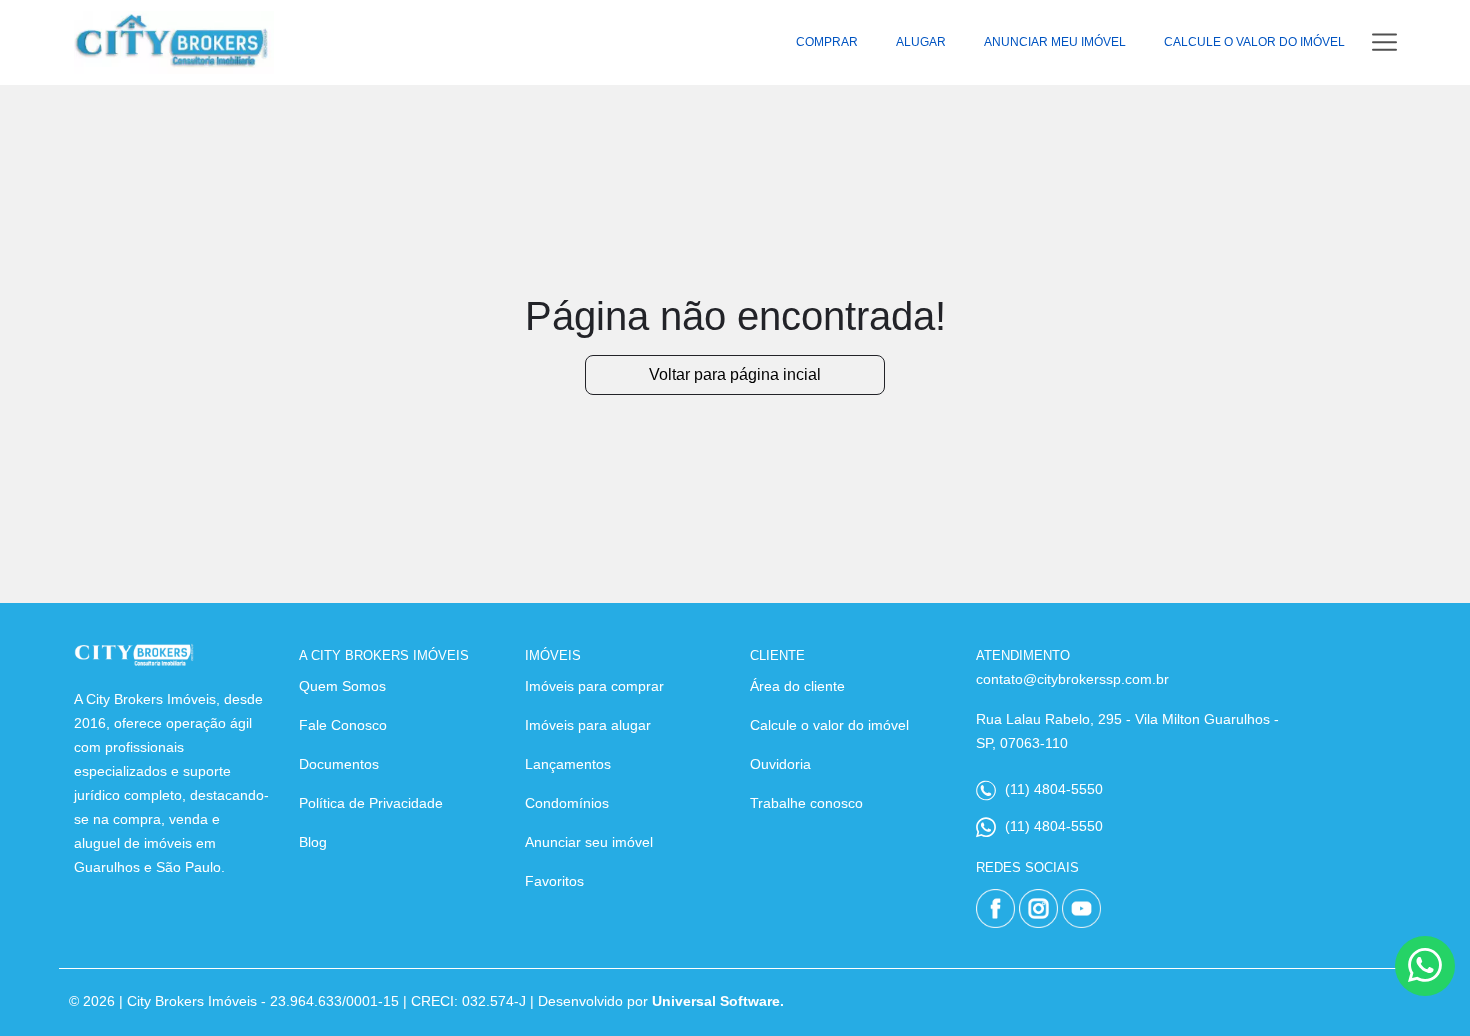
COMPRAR (827, 42)
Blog (313, 842)
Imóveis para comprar (594, 686)
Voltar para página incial (735, 374)
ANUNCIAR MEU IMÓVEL (1055, 42)
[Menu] (1384, 42)
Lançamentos (568, 764)
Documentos (339, 764)
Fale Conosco (343, 725)
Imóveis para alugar (588, 725)
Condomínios (567, 803)
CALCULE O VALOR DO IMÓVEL (1254, 42)
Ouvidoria (780, 764)
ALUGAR (921, 42)
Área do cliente (797, 686)
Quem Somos (342, 686)
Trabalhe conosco (806, 803)
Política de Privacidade (371, 803)
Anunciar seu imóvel (589, 842)
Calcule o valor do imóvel (829, 725)
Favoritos (554, 881)
